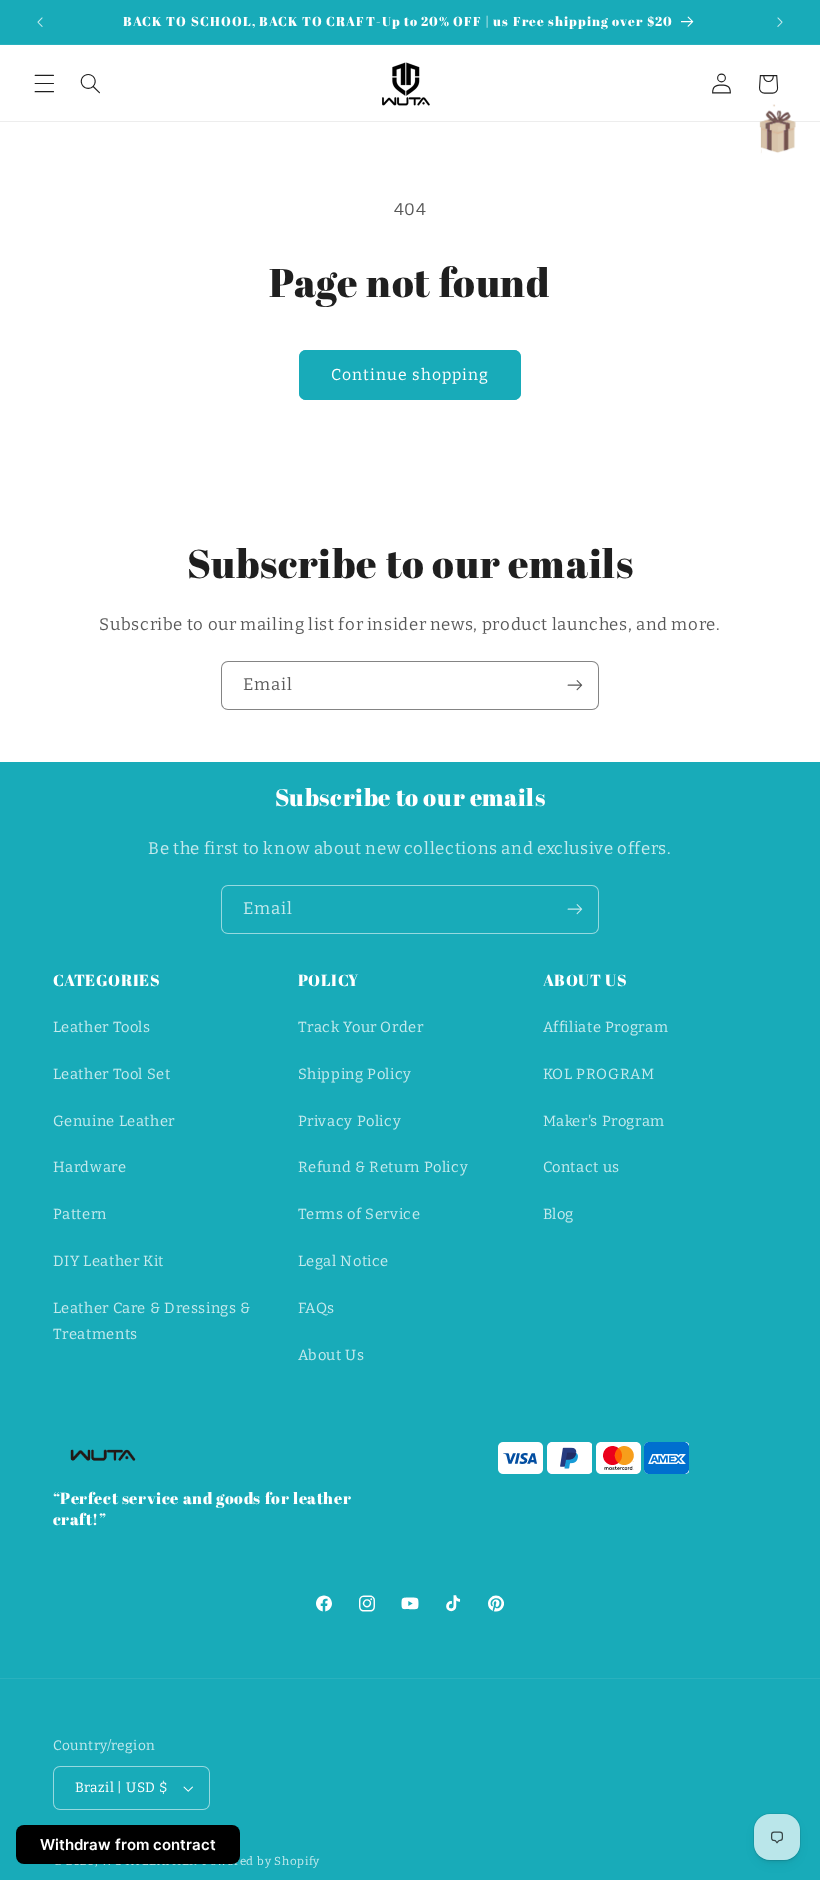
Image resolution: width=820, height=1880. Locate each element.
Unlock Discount (410, 1211)
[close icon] (590, 646)
